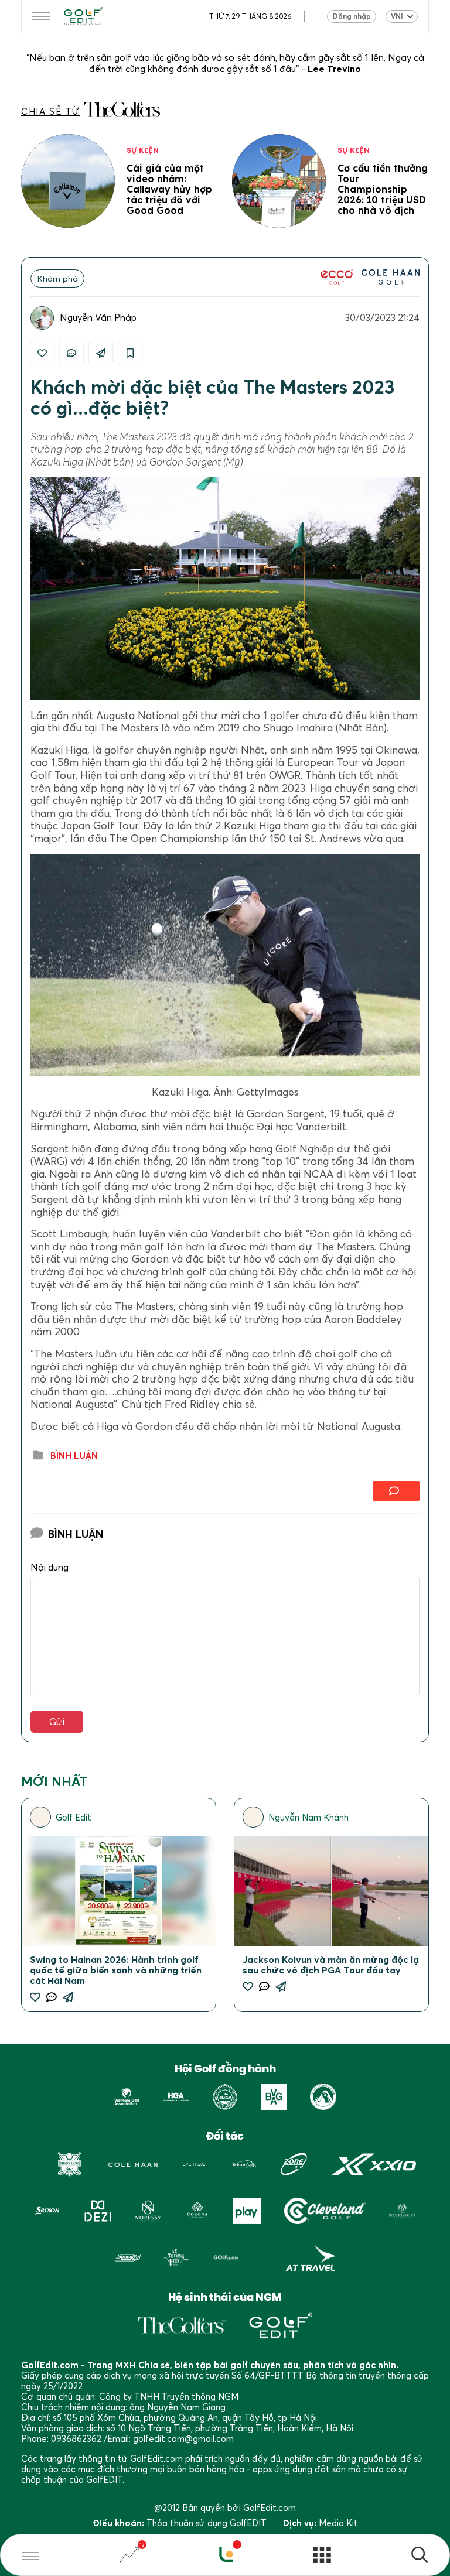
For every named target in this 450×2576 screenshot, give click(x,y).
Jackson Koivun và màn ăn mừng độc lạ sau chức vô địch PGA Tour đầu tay (331, 1965)
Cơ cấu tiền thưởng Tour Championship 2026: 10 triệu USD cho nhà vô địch (383, 189)
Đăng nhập (352, 16)
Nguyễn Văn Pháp (98, 317)
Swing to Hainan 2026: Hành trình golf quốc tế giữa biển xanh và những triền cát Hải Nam (116, 1970)
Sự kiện (143, 150)
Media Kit (338, 2523)
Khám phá (58, 278)
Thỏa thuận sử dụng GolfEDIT (207, 2523)
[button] (420, 2556)
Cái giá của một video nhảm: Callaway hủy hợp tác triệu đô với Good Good (169, 189)
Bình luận (74, 1456)
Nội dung (50, 1567)
